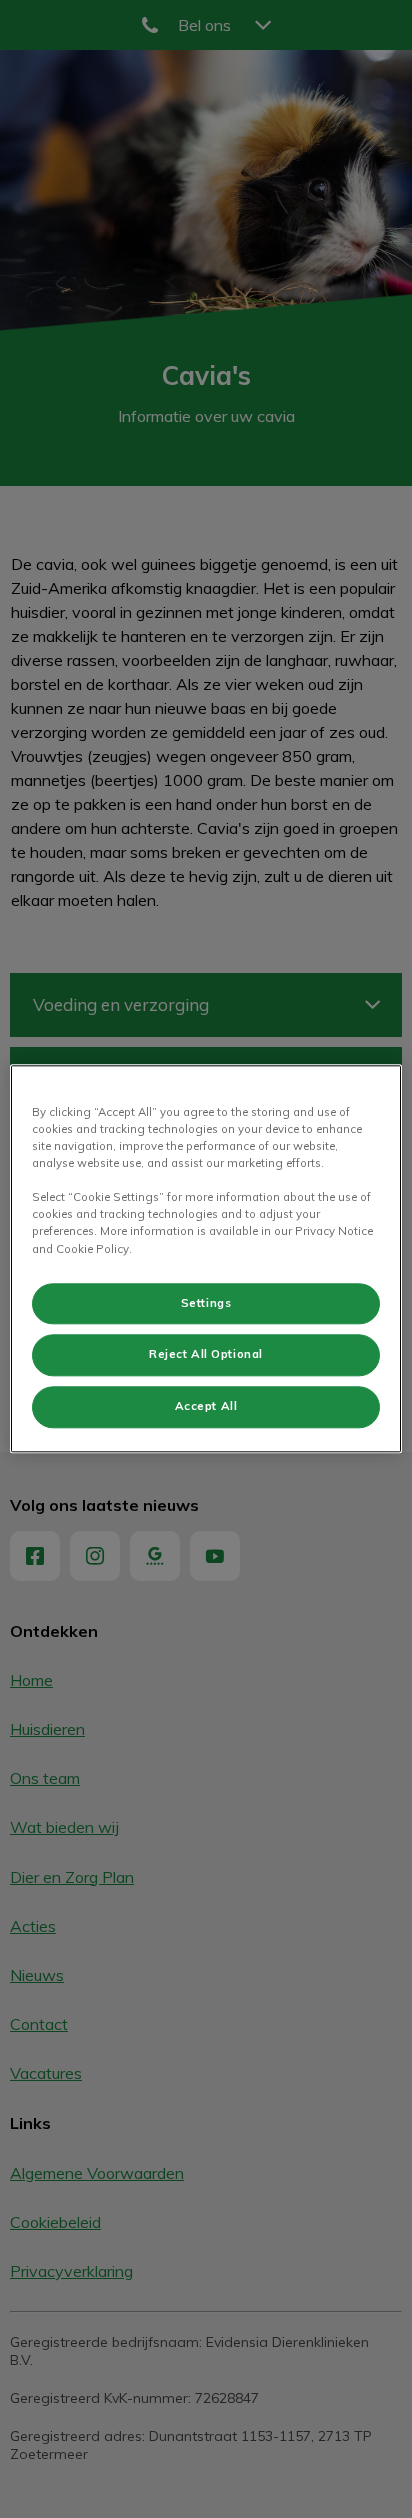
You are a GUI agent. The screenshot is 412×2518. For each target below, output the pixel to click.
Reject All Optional (206, 1355)
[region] (205, 1258)
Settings (206, 1303)
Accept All (206, 1407)
